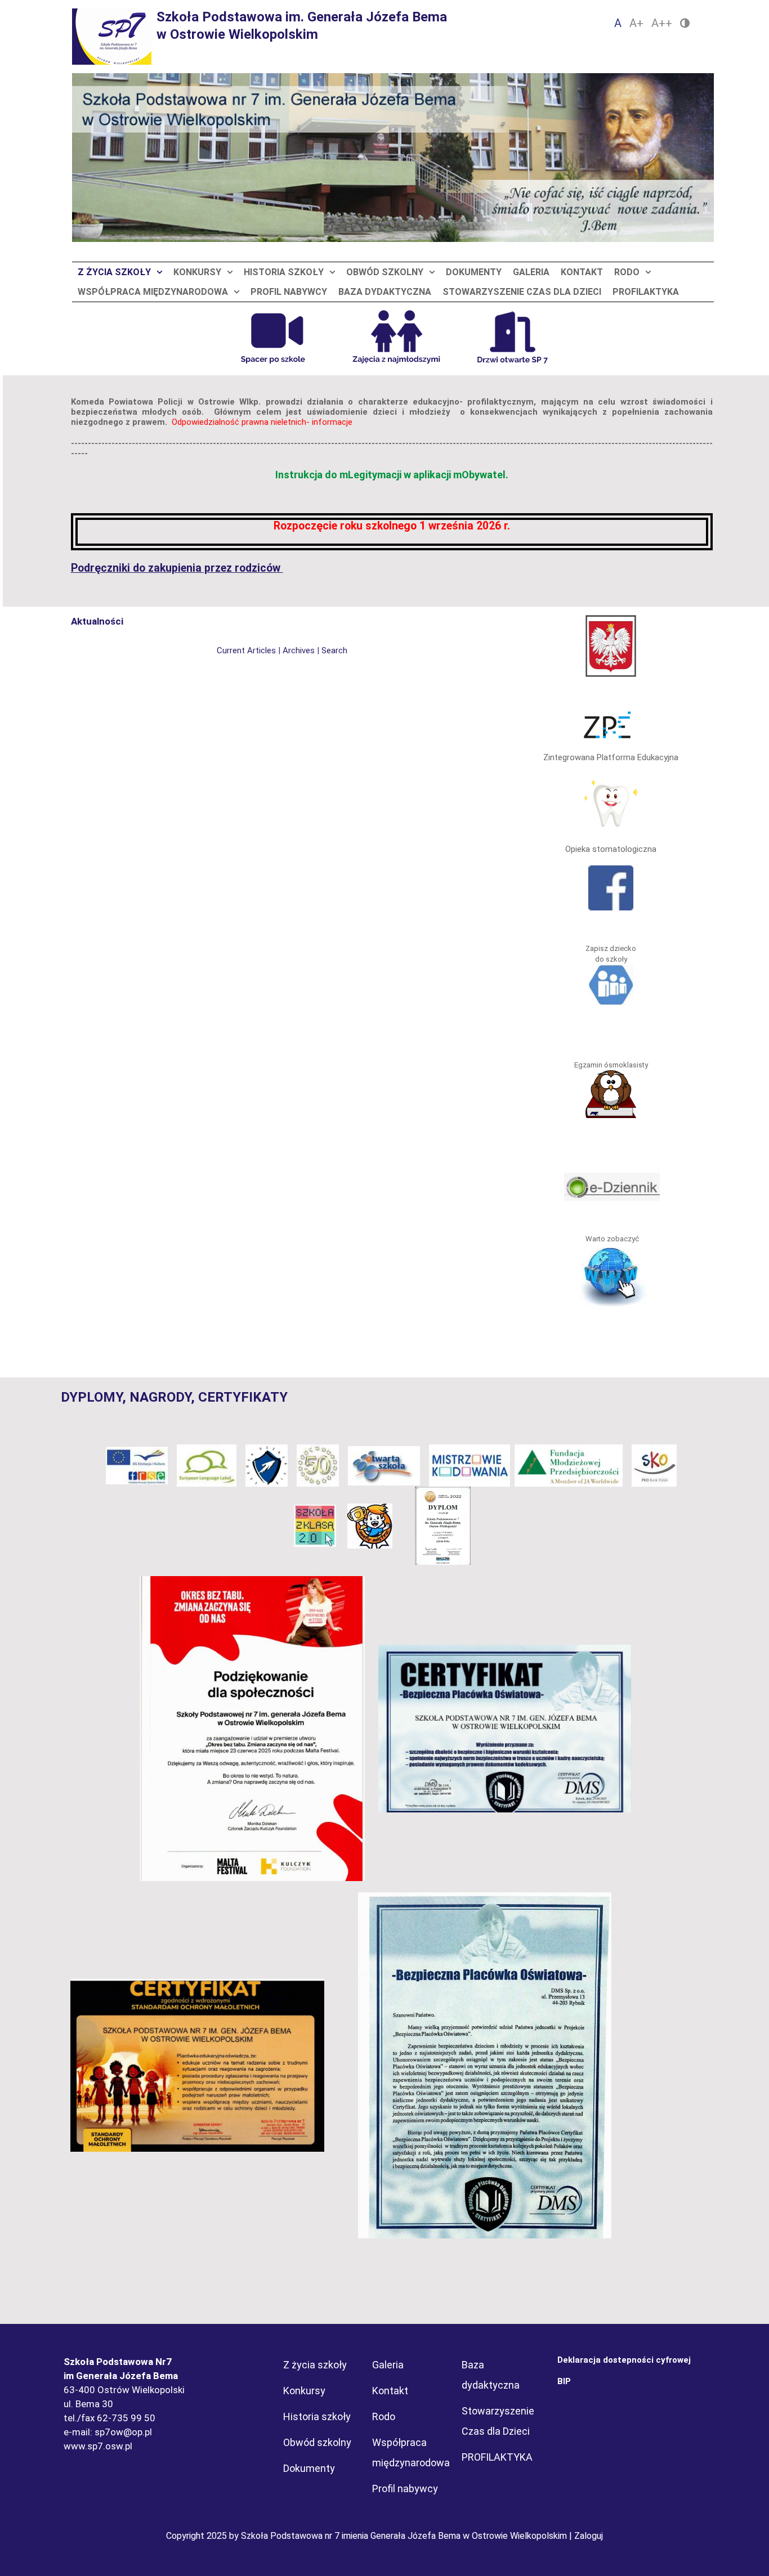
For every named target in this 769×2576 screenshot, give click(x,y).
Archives (299, 650)
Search (334, 650)
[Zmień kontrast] (685, 23)
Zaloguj (589, 2536)
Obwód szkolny (385, 272)
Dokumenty (474, 272)
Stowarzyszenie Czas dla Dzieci (522, 292)
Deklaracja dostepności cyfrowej (624, 2360)
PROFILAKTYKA (646, 292)
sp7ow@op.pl (123, 2432)
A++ (662, 23)
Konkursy (197, 272)
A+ (636, 23)
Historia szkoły (284, 272)
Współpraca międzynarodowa (153, 292)
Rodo (627, 272)
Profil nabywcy (289, 292)
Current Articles (246, 650)
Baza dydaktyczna (385, 292)
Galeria (531, 272)
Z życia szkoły (114, 272)
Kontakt (582, 272)
